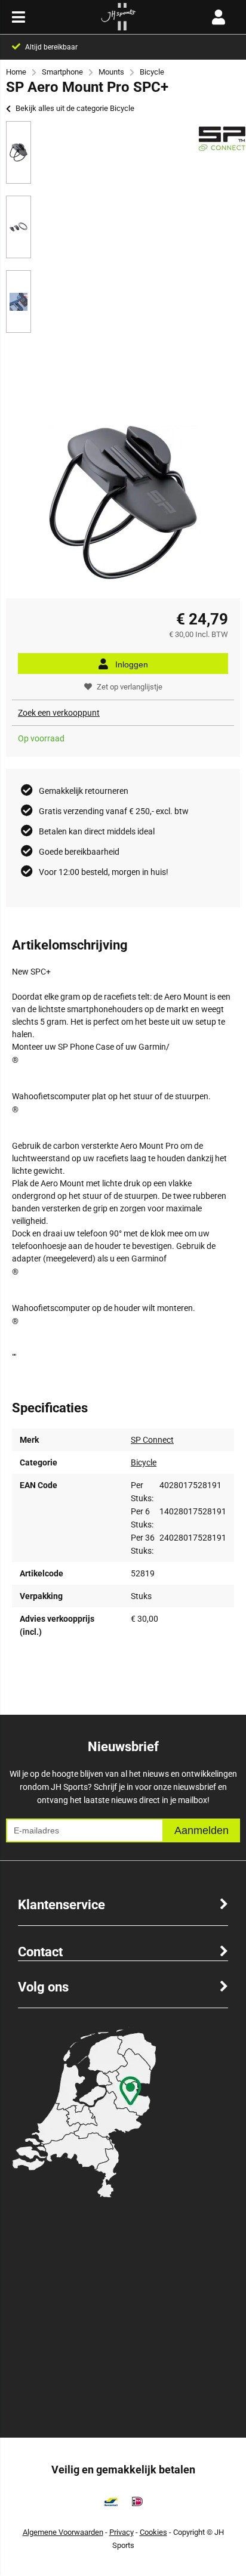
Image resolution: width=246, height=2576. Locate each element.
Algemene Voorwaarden (63, 2532)
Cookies (153, 2532)
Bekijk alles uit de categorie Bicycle (75, 108)
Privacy (122, 2532)
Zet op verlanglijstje (130, 687)
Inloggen (132, 664)
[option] (19, 152)
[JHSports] (119, 27)
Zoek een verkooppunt (59, 713)
